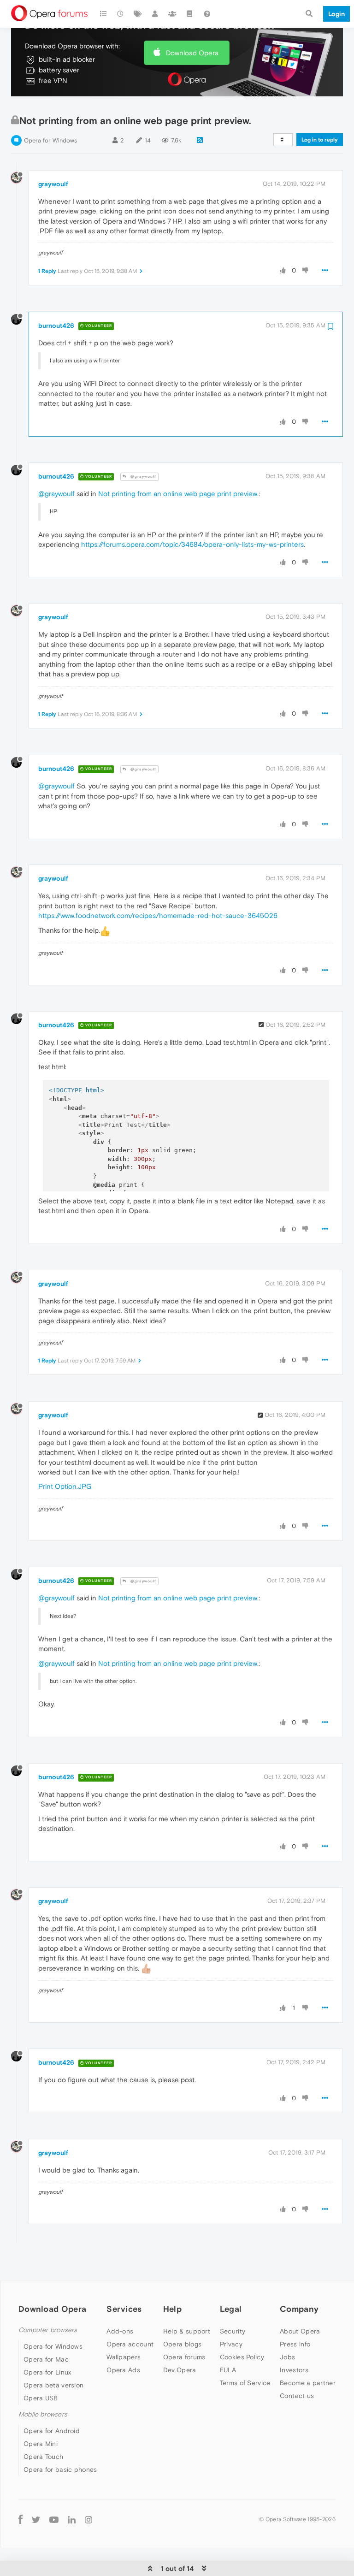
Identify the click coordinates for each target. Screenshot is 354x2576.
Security (233, 2331)
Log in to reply (320, 140)
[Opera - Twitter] (36, 2519)
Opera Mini (41, 2444)
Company (299, 2309)
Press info (295, 2344)
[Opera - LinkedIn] (72, 2519)
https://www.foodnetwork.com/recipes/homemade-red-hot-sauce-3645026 (158, 915)
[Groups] (172, 14)
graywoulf (53, 184)
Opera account (130, 2344)
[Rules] (190, 14)
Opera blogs (182, 2344)
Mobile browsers (43, 2414)
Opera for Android (52, 2431)
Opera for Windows (50, 140)
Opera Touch (43, 2457)
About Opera (300, 2331)
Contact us (297, 2396)
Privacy (231, 2344)
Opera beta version (53, 2385)
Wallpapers (124, 2357)
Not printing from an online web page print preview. (178, 494)
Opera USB (41, 2398)
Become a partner (308, 2383)
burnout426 (56, 326)
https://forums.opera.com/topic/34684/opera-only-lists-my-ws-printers (192, 544)
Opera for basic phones (60, 2469)
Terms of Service (245, 2383)
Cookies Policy (242, 2357)
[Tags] (138, 14)
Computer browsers (48, 2330)
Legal (231, 2309)
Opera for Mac (46, 2359)
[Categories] (103, 14)
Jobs (287, 2357)
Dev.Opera (180, 2370)
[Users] (155, 14)
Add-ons (120, 2331)
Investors (294, 2370)
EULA (228, 2370)
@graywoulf (143, 477)
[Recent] (121, 14)
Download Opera (192, 53)
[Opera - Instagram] (88, 2519)
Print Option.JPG (65, 1486)
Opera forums (184, 2357)
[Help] (207, 14)
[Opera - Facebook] (21, 2519)
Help (172, 2309)
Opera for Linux (47, 2372)
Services (124, 2309)
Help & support (187, 2331)
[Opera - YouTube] (54, 2519)
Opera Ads (123, 2370)
